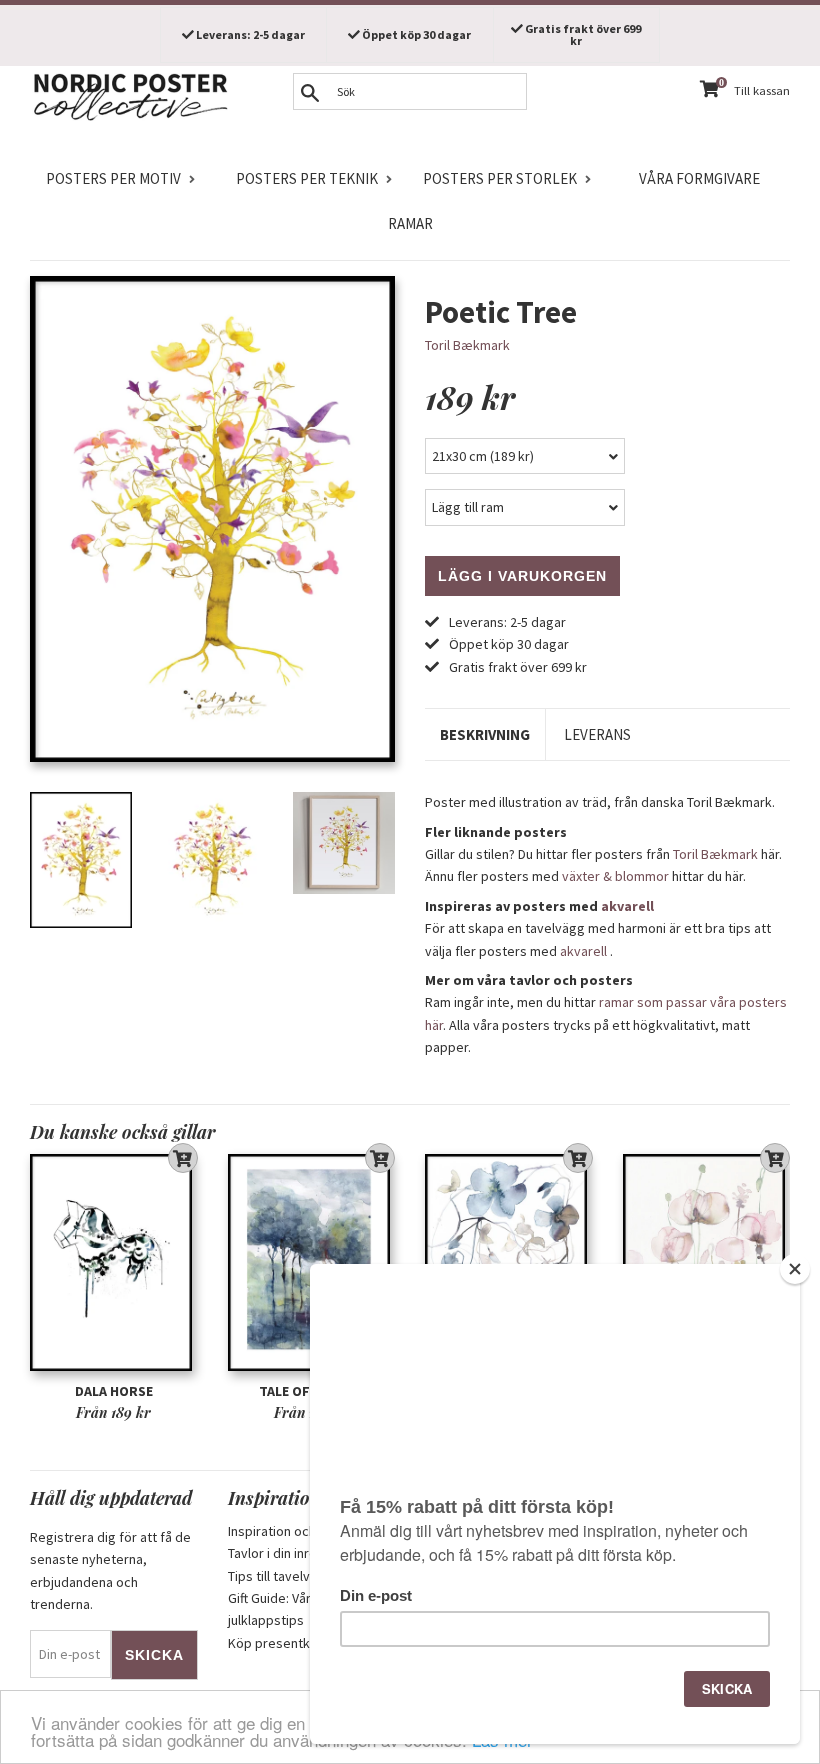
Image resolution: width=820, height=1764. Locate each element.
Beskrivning (485, 734)
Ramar (410, 223)
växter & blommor (615, 876)
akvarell (627, 906)
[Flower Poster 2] (509, 1263)
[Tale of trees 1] (312, 1263)
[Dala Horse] (114, 1263)
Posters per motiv (113, 178)
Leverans (597, 734)
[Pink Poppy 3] (707, 1263)
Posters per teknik (307, 178)
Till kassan (762, 90)
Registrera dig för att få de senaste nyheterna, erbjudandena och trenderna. (110, 1570)
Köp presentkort (278, 1643)
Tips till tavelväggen (288, 1576)
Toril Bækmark (467, 345)
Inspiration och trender (296, 1531)
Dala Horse (114, 1391)
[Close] (795, 1269)
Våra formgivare (699, 178)
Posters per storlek (500, 178)
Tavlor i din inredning (289, 1553)
